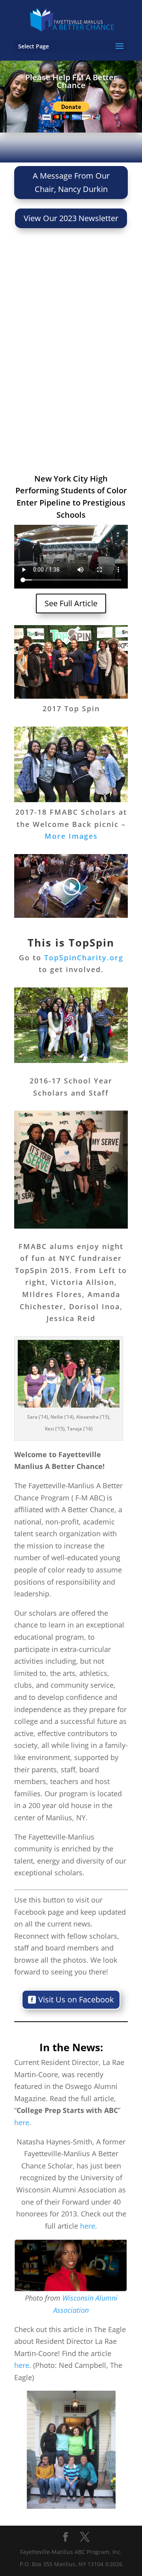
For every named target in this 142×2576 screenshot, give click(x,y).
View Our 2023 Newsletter (71, 218)
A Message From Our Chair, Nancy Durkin (71, 182)
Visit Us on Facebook (76, 1999)
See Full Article (71, 603)
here (22, 2122)
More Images (71, 836)
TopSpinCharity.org (84, 958)
